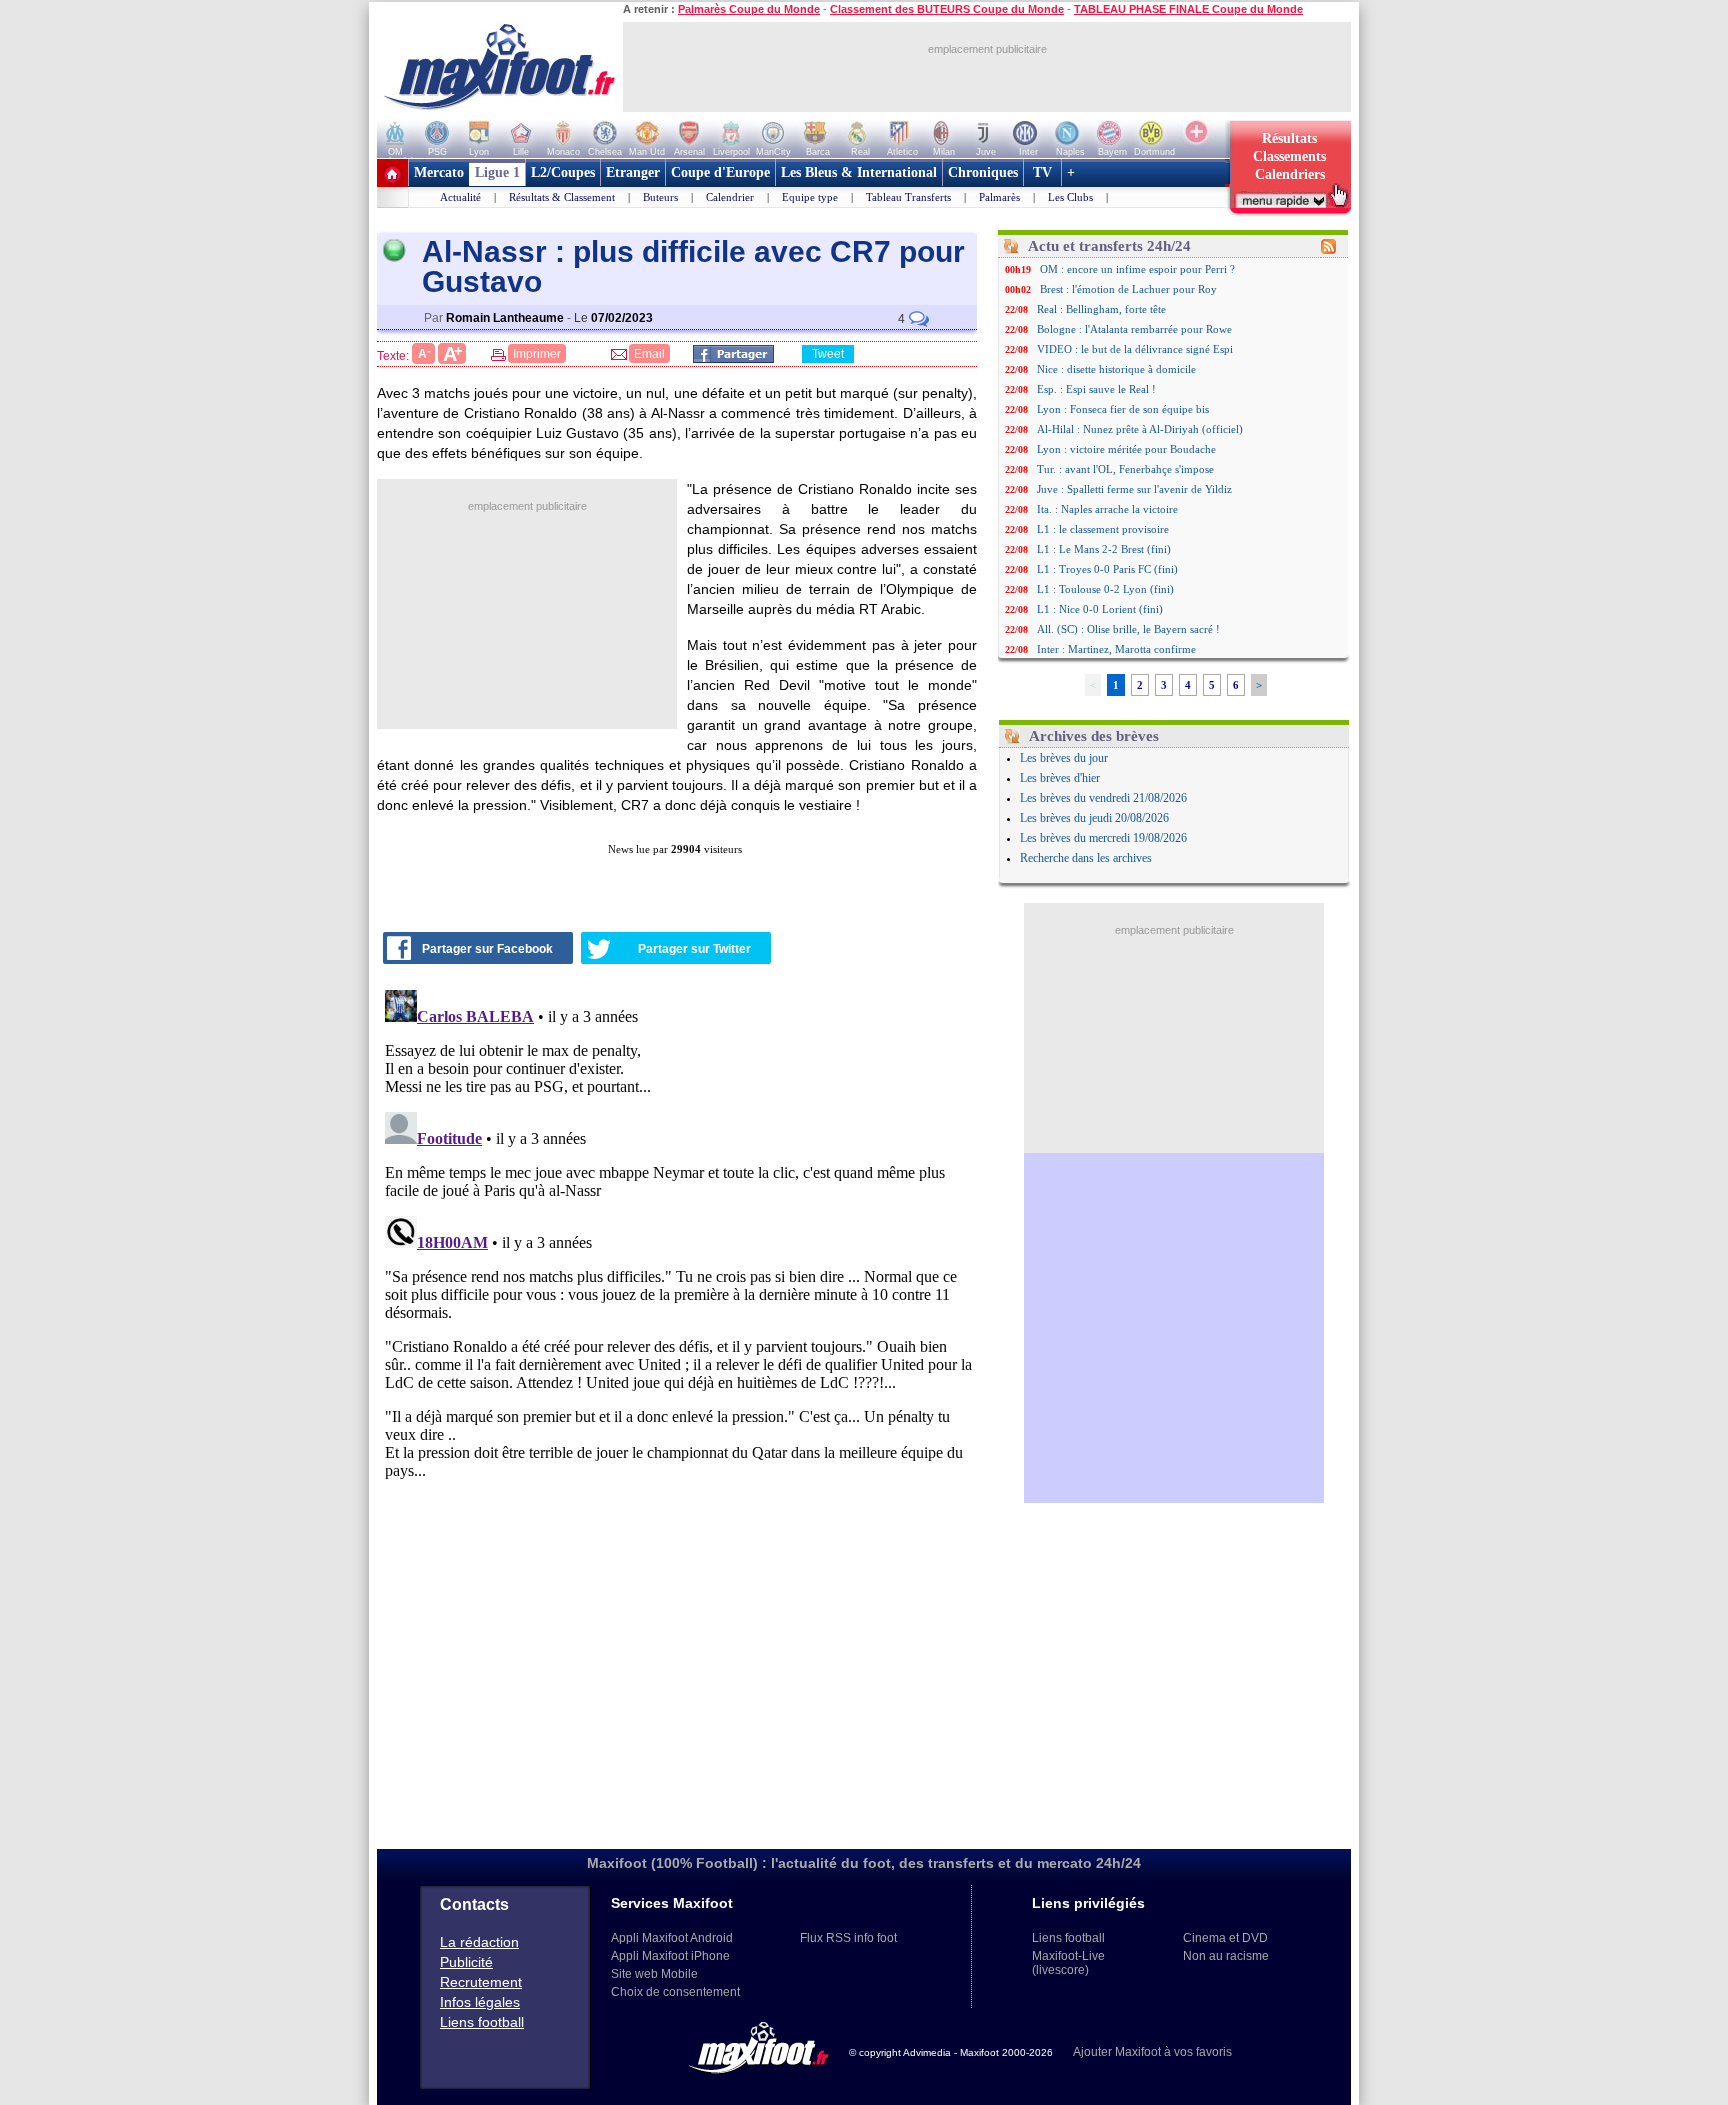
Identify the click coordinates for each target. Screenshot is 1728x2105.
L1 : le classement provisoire (1103, 529)
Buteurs (660, 197)
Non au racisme (1226, 1956)
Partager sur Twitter (694, 949)
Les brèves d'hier (1060, 778)
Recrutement (481, 1982)
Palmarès (999, 197)
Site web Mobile (654, 1974)
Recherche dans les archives (1086, 858)
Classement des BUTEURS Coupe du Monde (947, 9)
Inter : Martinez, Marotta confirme (1116, 649)
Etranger (633, 172)
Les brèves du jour (1064, 758)
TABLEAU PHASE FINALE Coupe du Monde (1188, 9)
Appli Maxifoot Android (672, 1938)
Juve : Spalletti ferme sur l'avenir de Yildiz (1134, 489)
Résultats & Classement (562, 197)
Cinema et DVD (1225, 1938)
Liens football (482, 2022)
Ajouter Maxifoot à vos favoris (1152, 2052)
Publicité (466, 1962)
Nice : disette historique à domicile (1116, 369)
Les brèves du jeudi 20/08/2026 (1094, 818)
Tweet (828, 354)
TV (1042, 172)
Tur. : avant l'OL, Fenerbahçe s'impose (1125, 469)
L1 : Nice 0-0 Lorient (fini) (1100, 609)
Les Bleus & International (859, 172)
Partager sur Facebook (487, 949)
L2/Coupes (563, 172)
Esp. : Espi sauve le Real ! (1096, 389)
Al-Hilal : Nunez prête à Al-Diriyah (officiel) (1140, 429)
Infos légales (480, 2002)
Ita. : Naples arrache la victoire (1107, 509)
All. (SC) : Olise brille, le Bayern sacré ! (1128, 629)
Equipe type (810, 197)
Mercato (439, 172)
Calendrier (730, 197)
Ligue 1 (497, 172)
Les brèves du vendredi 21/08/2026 (1103, 798)
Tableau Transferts (908, 197)
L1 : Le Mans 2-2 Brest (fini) (1104, 549)
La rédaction (479, 1942)
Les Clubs (1070, 197)
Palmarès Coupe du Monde (749, 9)
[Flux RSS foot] (1328, 250)
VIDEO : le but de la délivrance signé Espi (1135, 349)
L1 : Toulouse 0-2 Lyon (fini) (1105, 589)
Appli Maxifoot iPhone (670, 1956)
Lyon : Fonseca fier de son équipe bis (1123, 409)
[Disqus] (680, 1232)
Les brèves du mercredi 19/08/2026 (1103, 838)
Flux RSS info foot (848, 1938)
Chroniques (983, 172)
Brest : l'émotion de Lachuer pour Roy (1128, 289)
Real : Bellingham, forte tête (1101, 309)
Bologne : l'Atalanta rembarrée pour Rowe (1134, 329)
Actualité (460, 197)
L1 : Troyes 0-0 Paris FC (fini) (1107, 569)
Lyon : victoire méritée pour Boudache (1126, 449)
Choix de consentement (675, 1992)
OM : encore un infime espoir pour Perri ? (1137, 269)
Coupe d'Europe (720, 172)
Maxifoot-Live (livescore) (1068, 1963)
